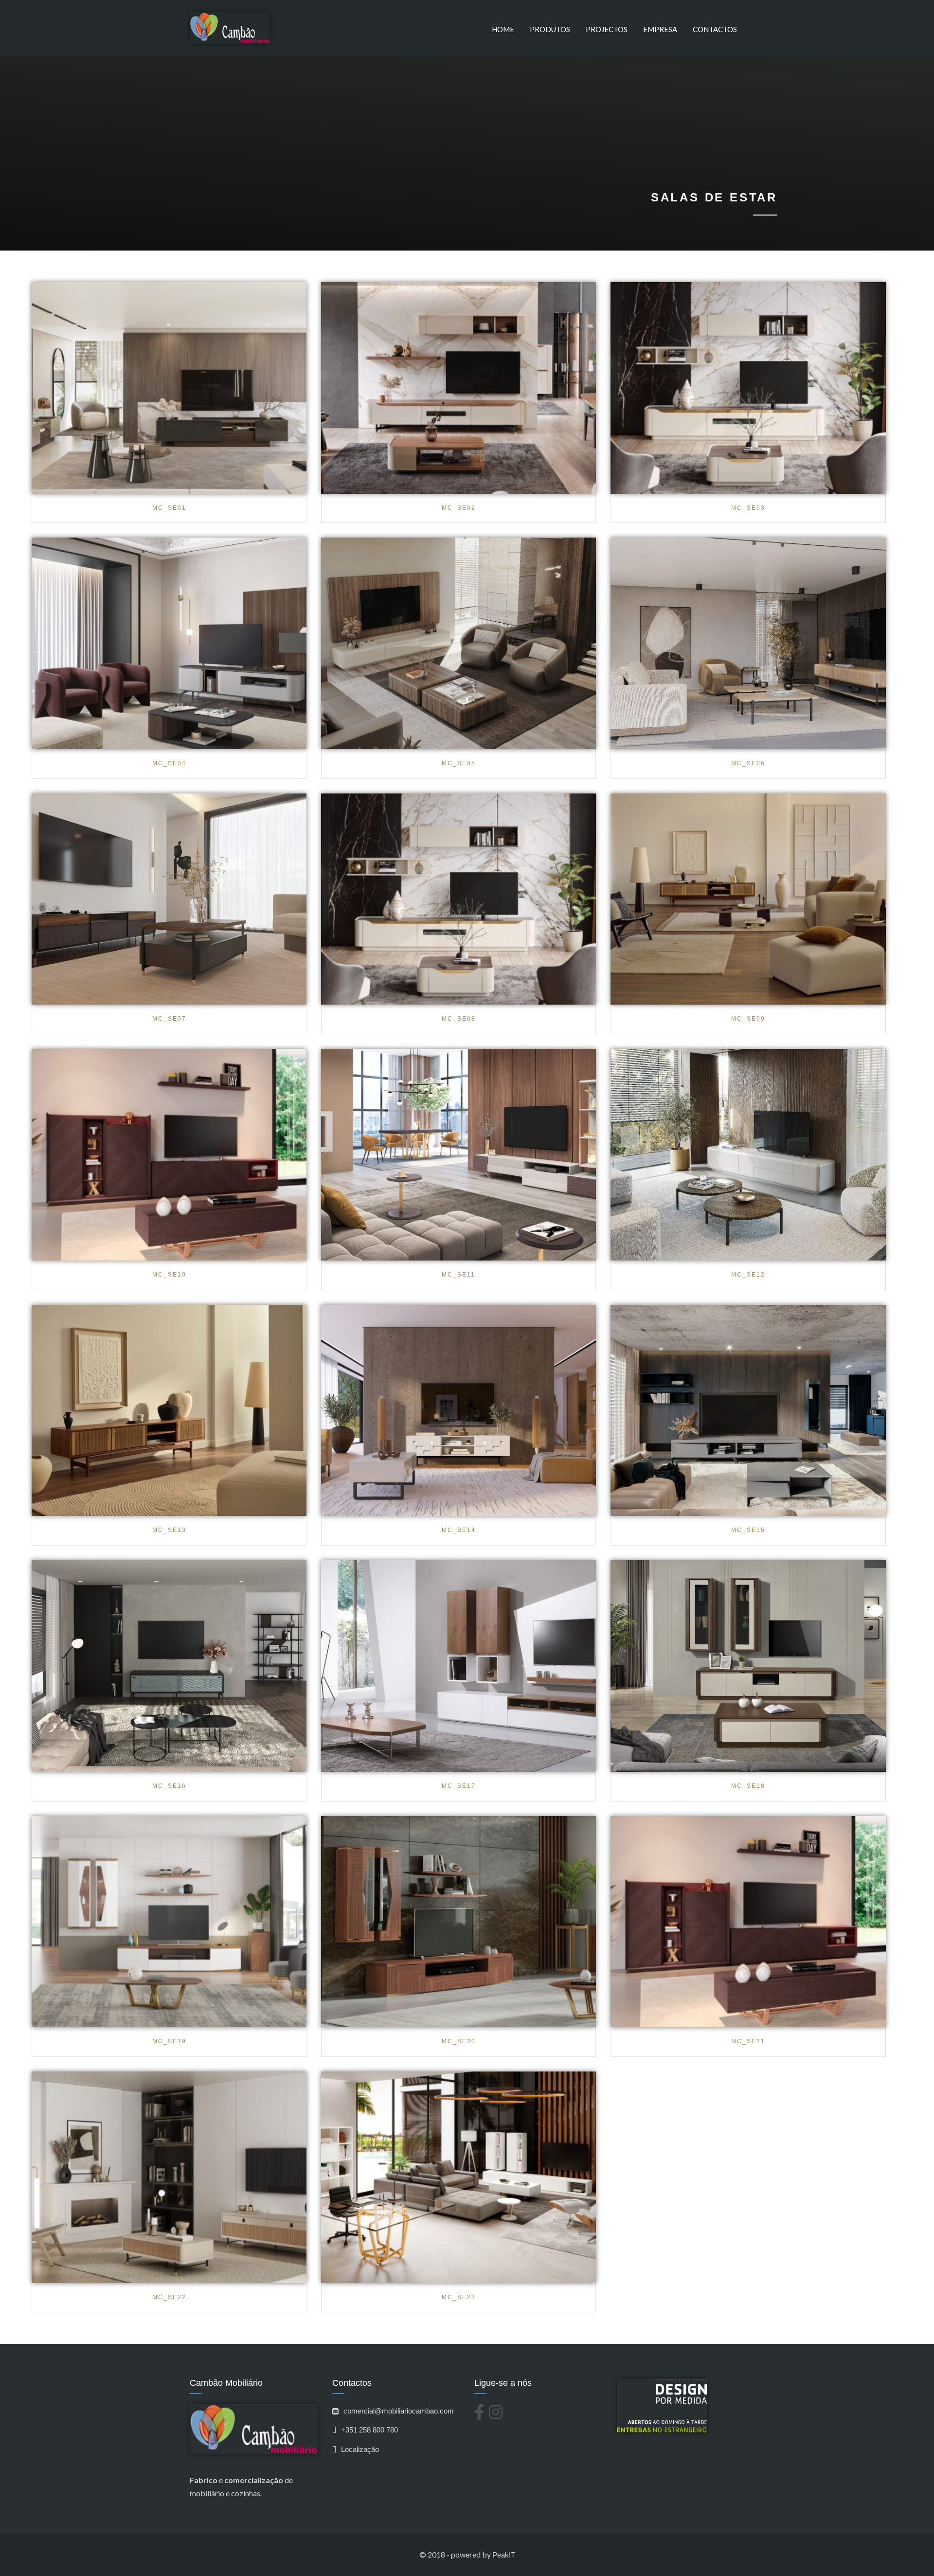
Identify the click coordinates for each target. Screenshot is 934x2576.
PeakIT (504, 2555)
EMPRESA (660, 29)
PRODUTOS (550, 29)
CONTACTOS (715, 29)
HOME (503, 29)
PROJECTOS (607, 29)
